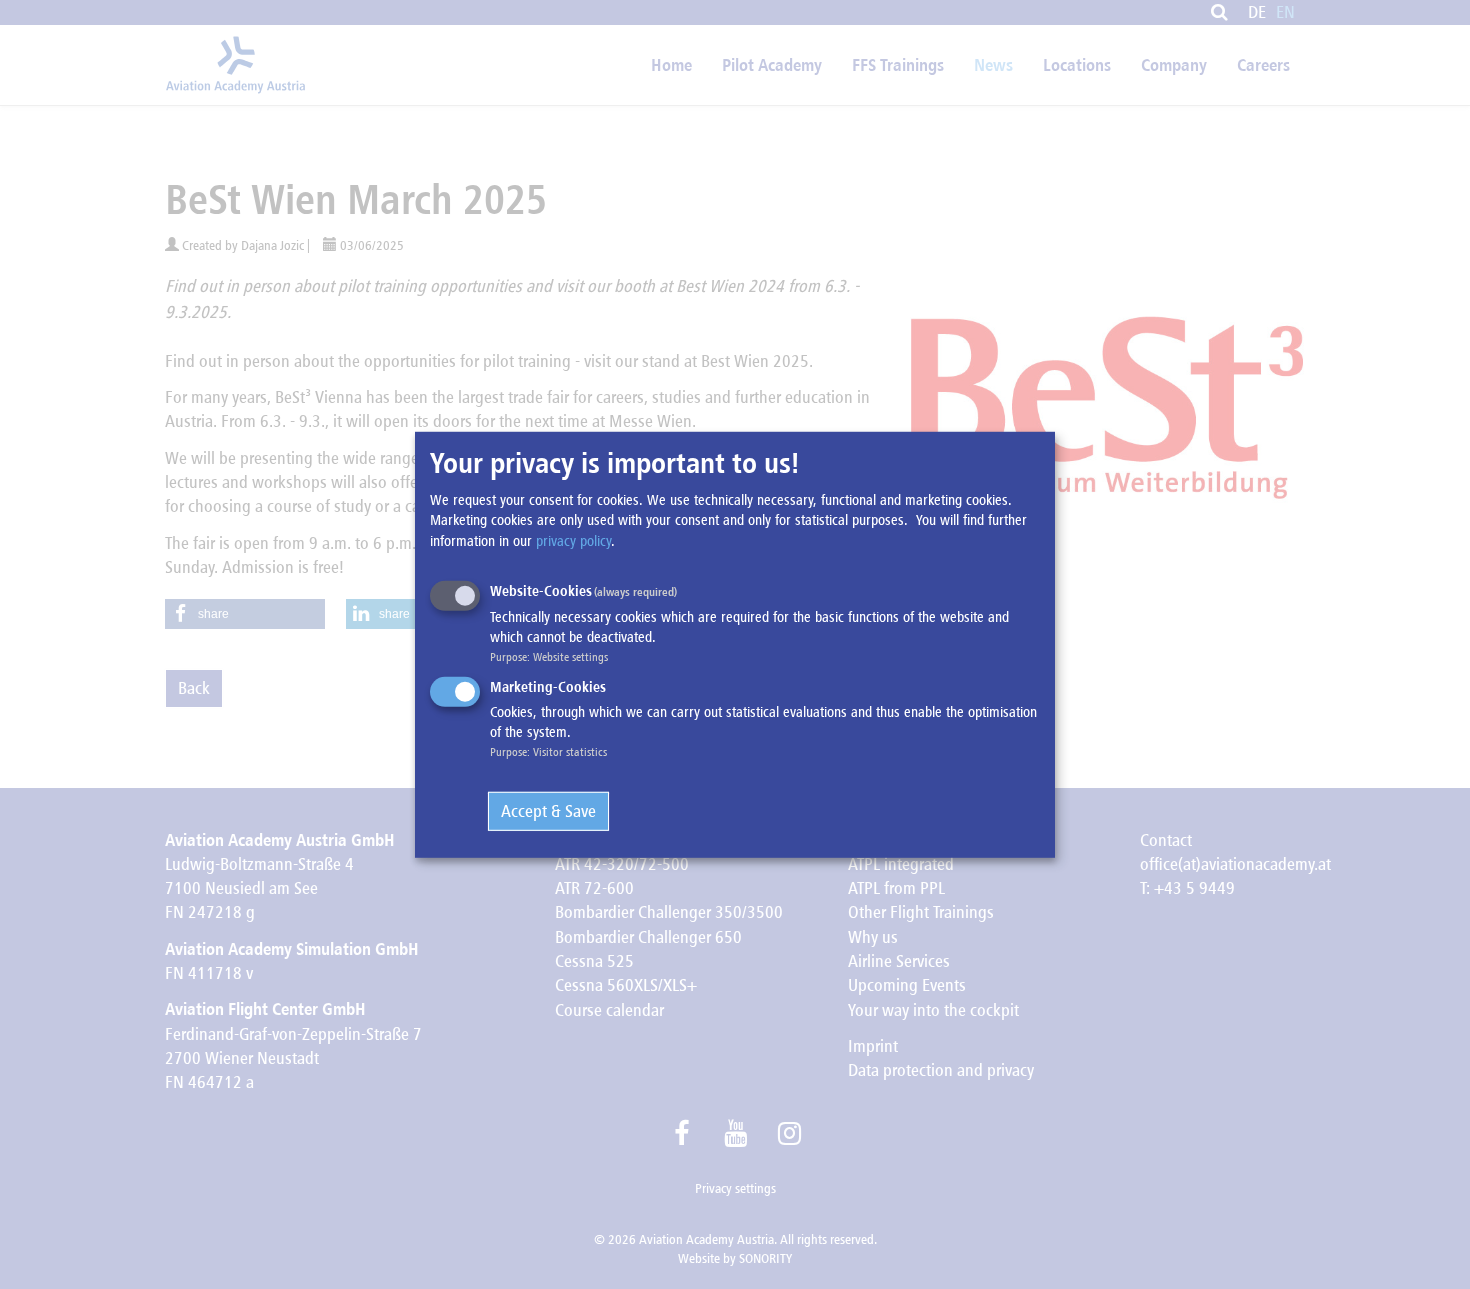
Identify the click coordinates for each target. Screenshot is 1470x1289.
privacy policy (573, 540)
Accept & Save (548, 811)
